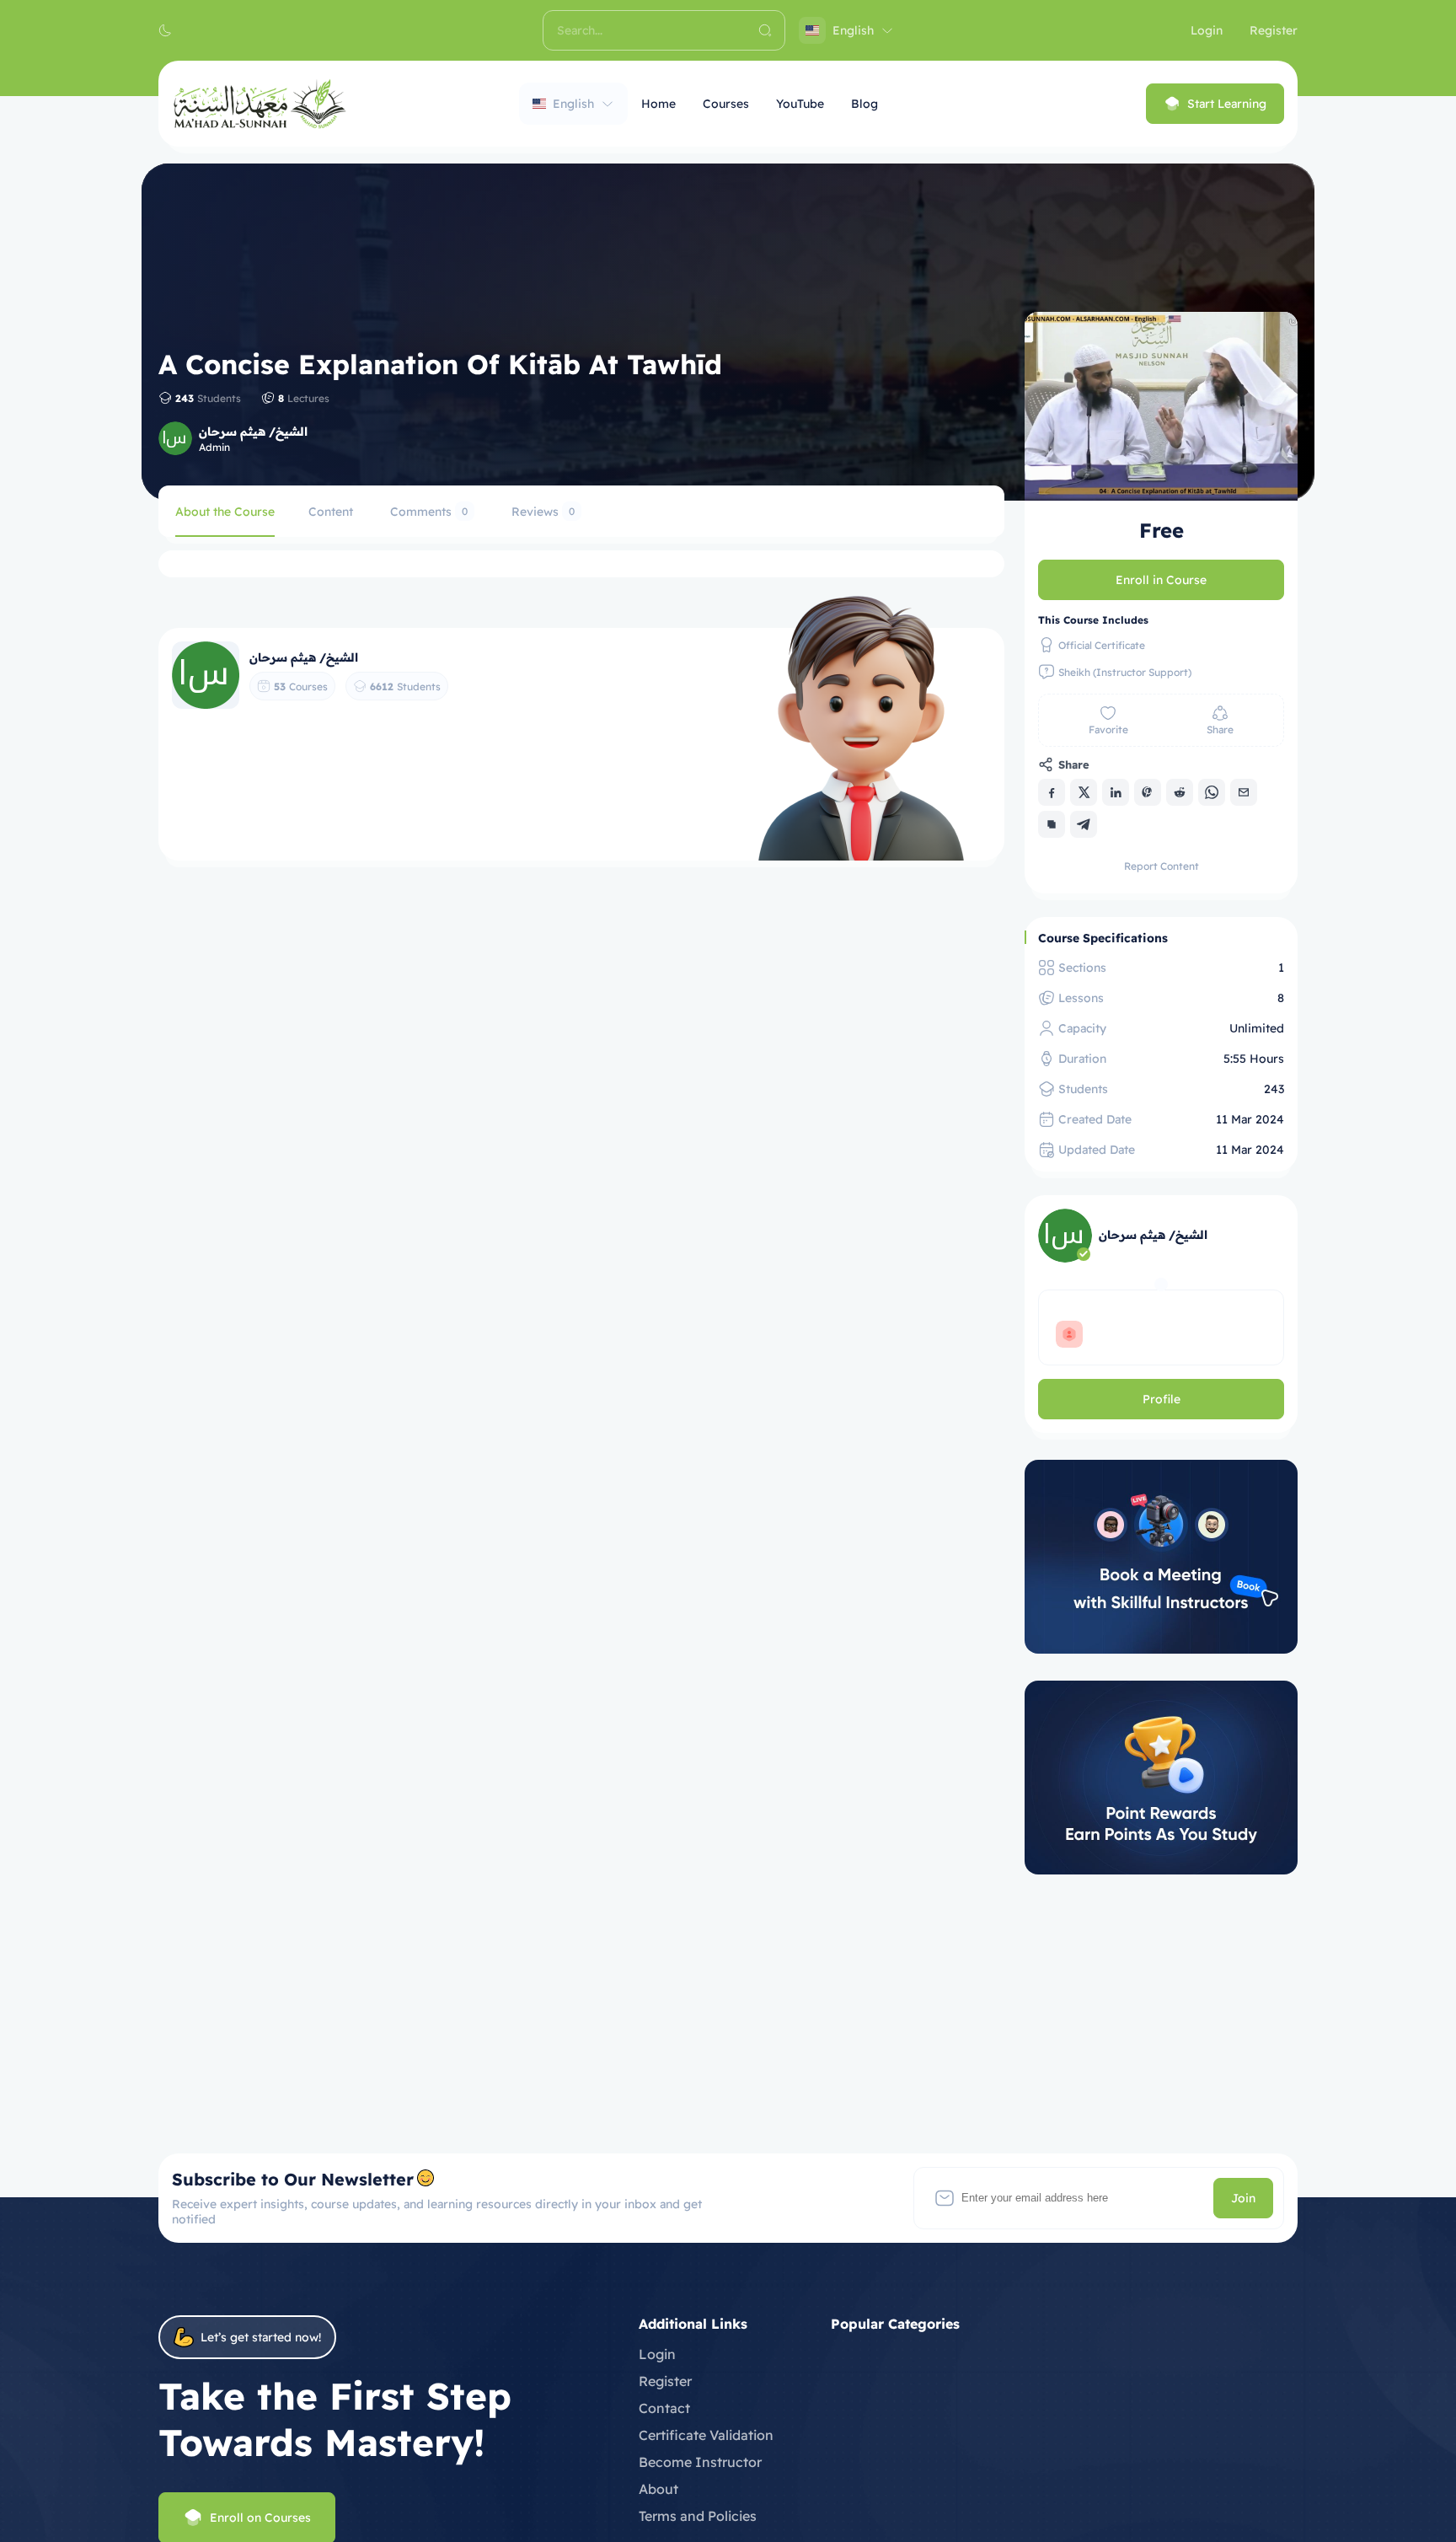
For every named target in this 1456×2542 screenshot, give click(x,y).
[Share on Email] (1244, 792)
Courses (726, 104)
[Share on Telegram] (1084, 824)
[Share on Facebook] (1052, 792)
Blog (864, 104)
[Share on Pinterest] (1148, 792)
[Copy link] (1052, 824)
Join (1243, 2198)
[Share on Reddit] (1180, 792)
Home (658, 104)
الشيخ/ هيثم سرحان (253, 432)
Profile (1162, 1399)
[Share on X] (1084, 792)
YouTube (800, 104)
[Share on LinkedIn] (1116, 792)
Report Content (1162, 866)
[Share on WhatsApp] (1212, 792)
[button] (165, 30)
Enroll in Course (1161, 580)
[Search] (765, 30)
